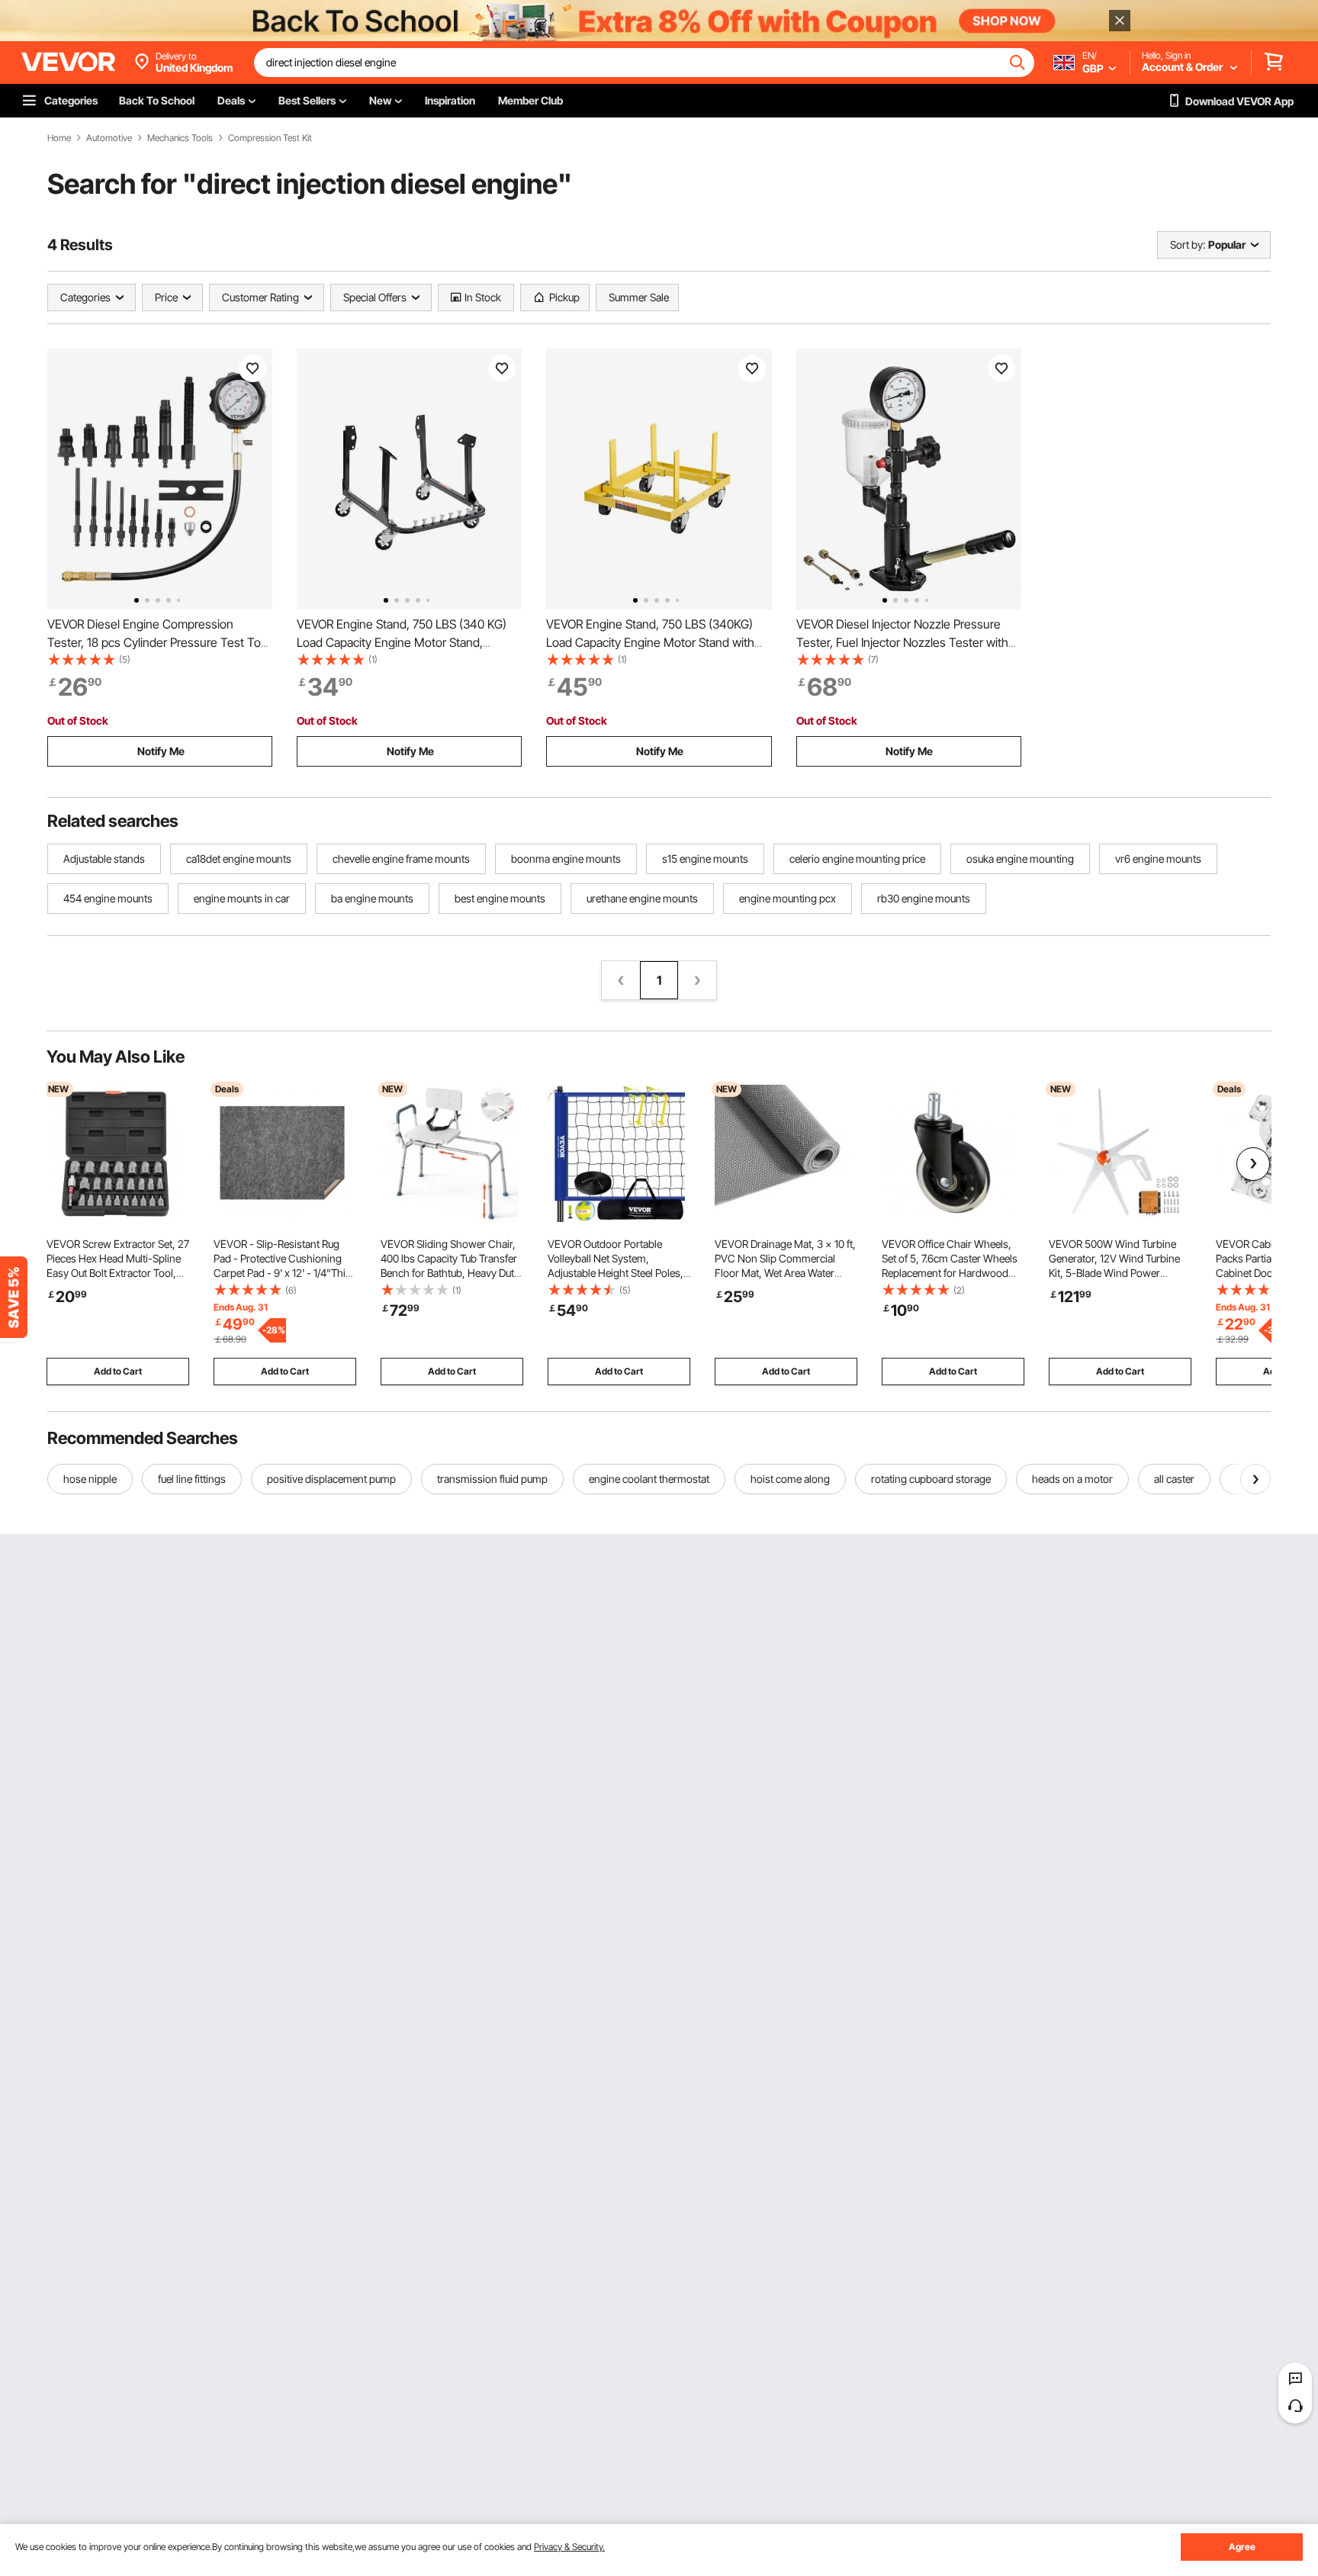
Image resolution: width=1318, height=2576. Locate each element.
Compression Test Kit (270, 138)
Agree (1242, 2547)
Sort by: (1188, 244)
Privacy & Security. (569, 2547)
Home (59, 138)
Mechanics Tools (180, 138)
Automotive (109, 138)
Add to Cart (118, 1371)
